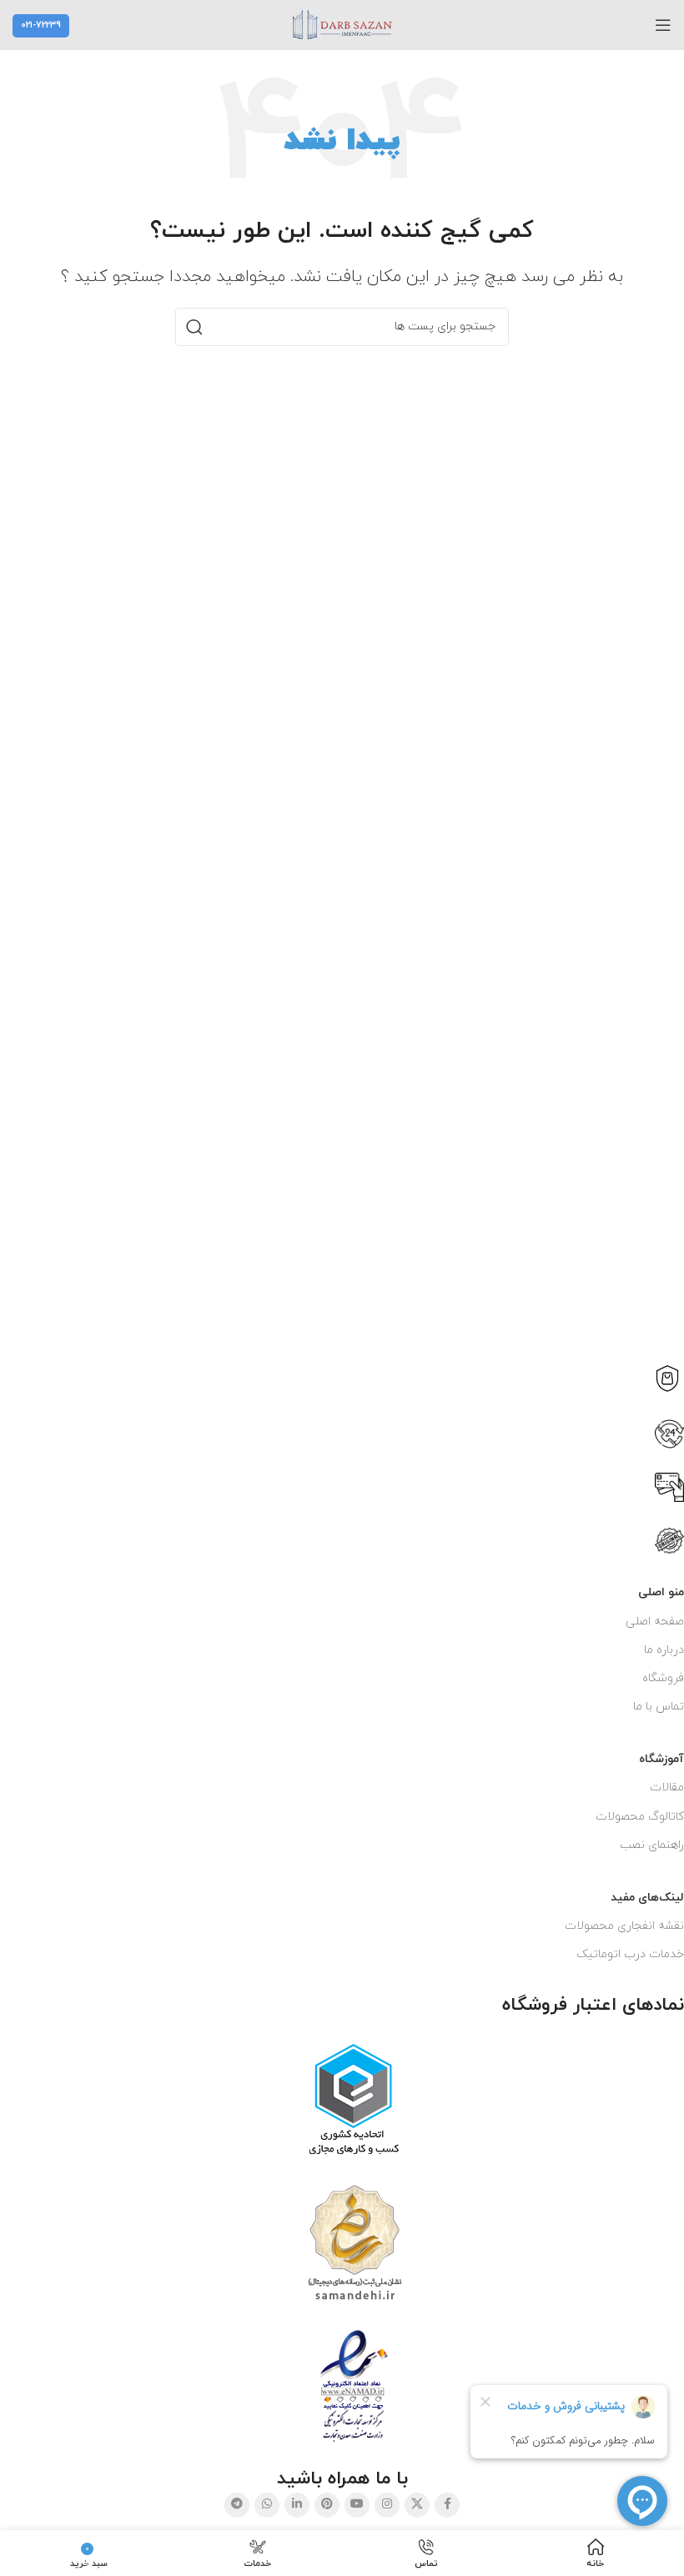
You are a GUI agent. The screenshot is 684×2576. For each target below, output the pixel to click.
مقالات (667, 1788)
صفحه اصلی (655, 1622)
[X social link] (417, 2505)
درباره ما (664, 1650)
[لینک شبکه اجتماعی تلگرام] (237, 2505)
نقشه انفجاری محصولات (624, 1926)
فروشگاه (663, 1678)
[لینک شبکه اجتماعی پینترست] (327, 2505)
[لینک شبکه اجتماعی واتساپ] (267, 2505)
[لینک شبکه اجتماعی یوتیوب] (357, 2505)
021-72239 (41, 25)
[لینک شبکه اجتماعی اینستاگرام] (387, 2505)
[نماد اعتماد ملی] (354, 2386)
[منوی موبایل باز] (663, 25)
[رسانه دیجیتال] (355, 2243)
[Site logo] (342, 24)
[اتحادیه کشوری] (354, 2100)
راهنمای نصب (652, 1845)
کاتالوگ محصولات (640, 1817)
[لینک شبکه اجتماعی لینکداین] (297, 2505)
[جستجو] (194, 327)
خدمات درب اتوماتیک (630, 1954)
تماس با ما (659, 1707)
